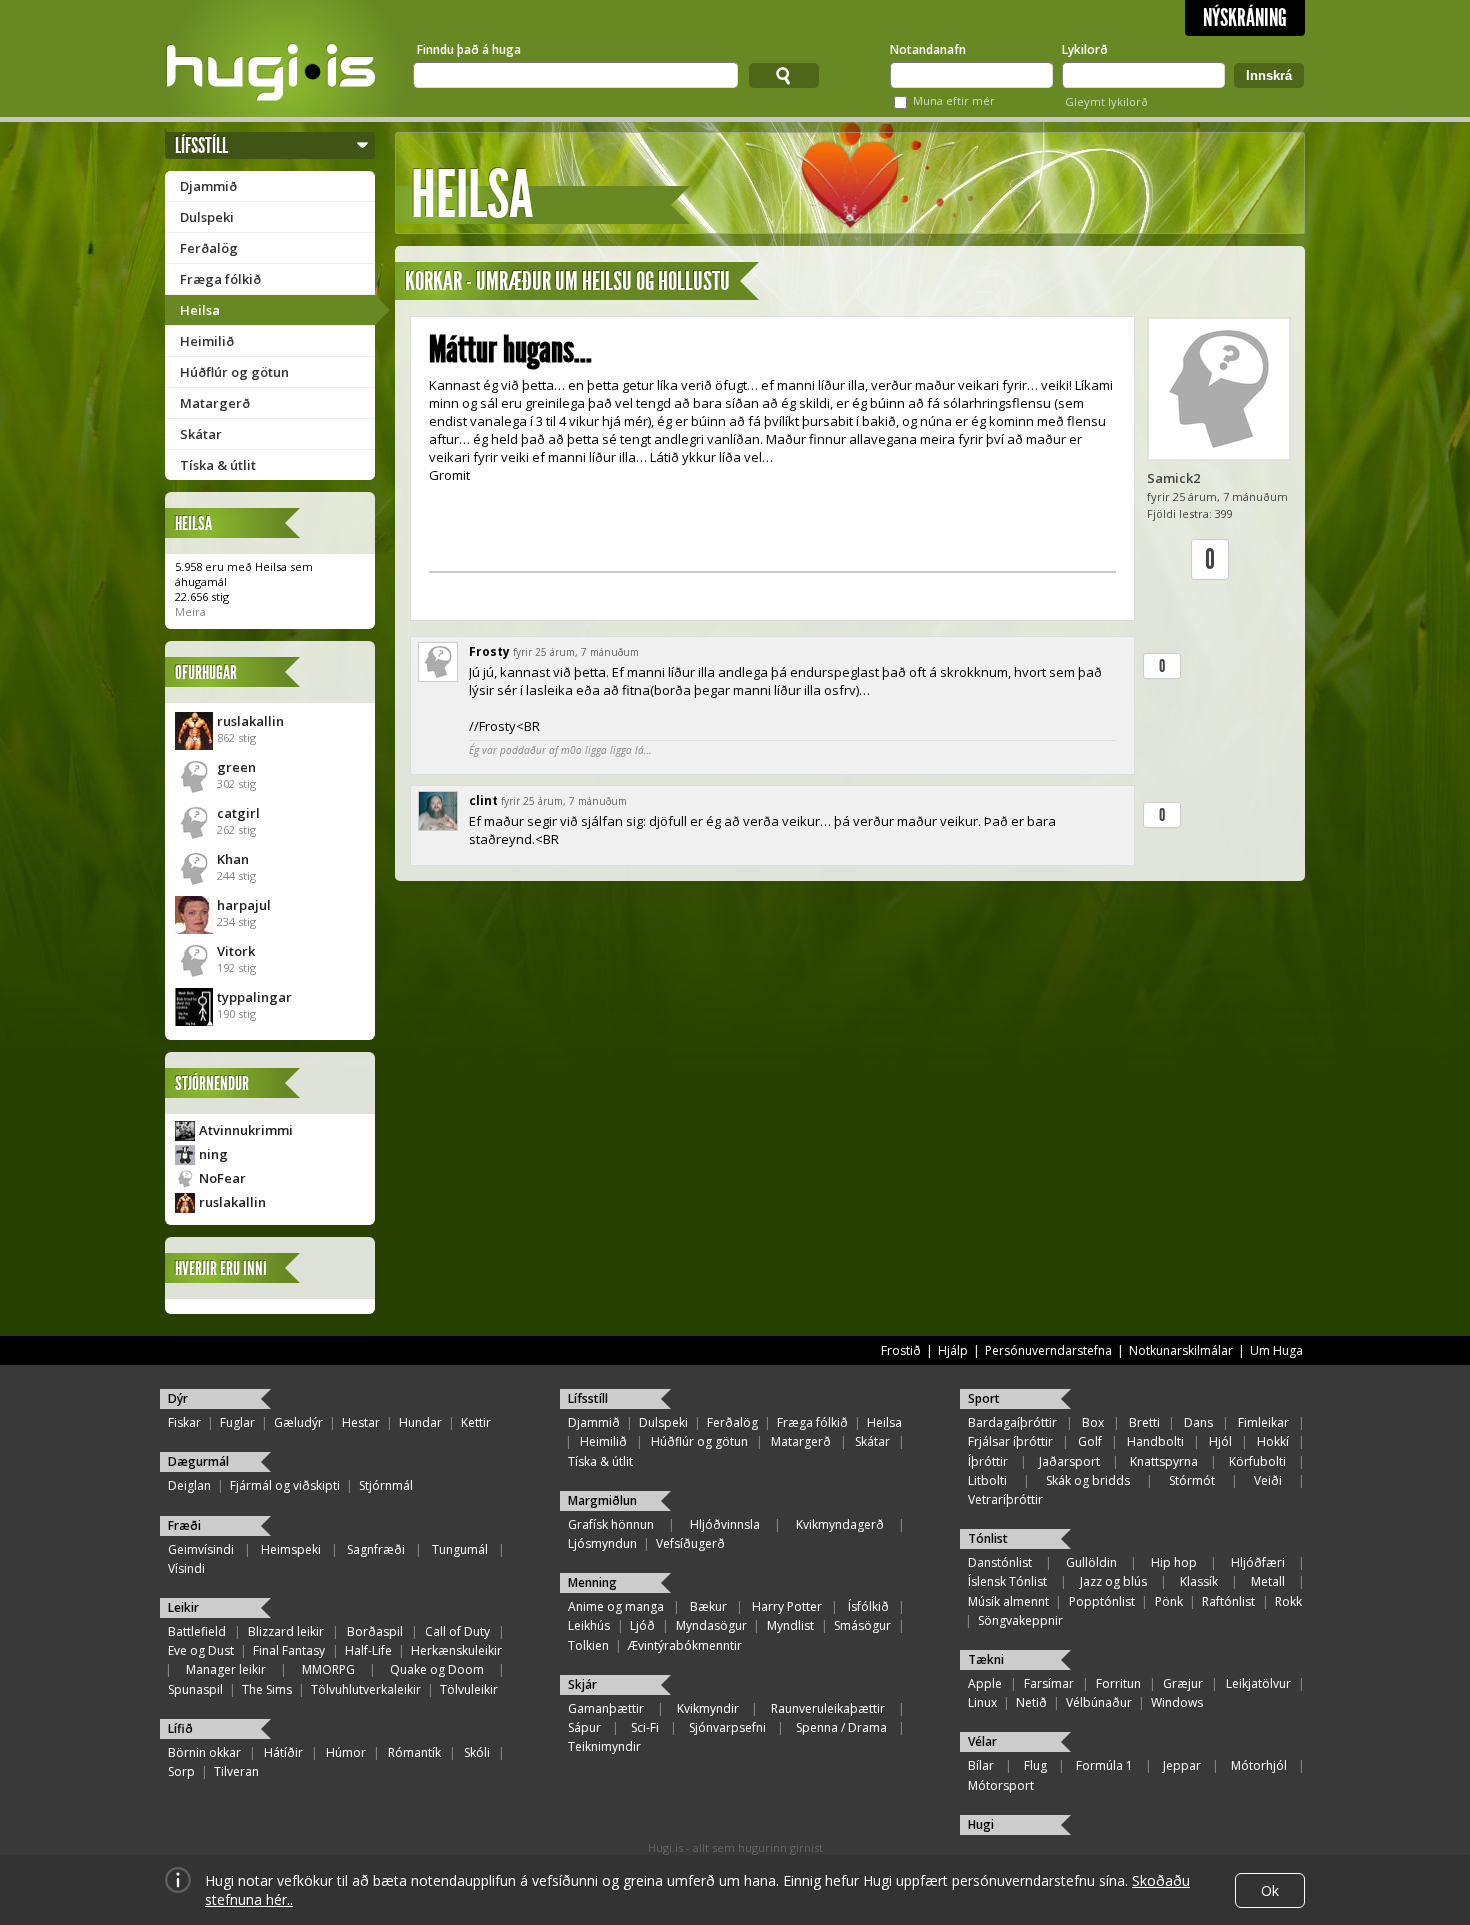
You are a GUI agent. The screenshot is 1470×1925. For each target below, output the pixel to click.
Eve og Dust (201, 1650)
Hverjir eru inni (221, 1268)
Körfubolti (1257, 1461)
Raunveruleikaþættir (828, 1708)
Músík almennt (1008, 1601)
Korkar (433, 281)
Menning (592, 1582)
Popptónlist (1102, 1601)
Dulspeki (207, 217)
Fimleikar (1263, 1422)
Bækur (708, 1606)
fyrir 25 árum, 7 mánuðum (576, 652)
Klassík (1199, 1581)
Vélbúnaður (1099, 1702)
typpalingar (254, 997)
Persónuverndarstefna (1048, 1350)
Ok (1270, 1890)
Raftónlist (1228, 1601)
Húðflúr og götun (234, 372)
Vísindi (186, 1568)
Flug (1035, 1765)
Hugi (981, 1824)
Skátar (201, 434)
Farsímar (1049, 1683)
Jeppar (1182, 1765)
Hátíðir (283, 1752)
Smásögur (862, 1625)
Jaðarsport (1069, 1461)
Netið (1031, 1702)
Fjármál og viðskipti (285, 1485)
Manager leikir (226, 1669)
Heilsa (200, 310)
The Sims (267, 1689)
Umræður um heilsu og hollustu (603, 281)
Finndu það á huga (469, 49)
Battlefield (197, 1631)
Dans (1198, 1422)
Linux (982, 1702)
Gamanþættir (606, 1708)
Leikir (183, 1607)
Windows (1177, 1702)
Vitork (236, 951)
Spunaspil (195, 1689)
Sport (984, 1398)
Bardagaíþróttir (1012, 1422)
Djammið (208, 186)
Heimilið (207, 341)
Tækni (986, 1659)
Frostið (901, 1350)
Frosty (489, 651)
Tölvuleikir (469, 1689)
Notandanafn (928, 49)
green (236, 767)
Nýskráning (1245, 18)
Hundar (420, 1422)
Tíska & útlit (218, 465)
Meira (190, 611)
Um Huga (1276, 1350)
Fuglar (237, 1422)
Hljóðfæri (1258, 1562)
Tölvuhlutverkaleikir (366, 1689)
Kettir (476, 1422)
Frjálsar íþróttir (1010, 1441)
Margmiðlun (602, 1500)
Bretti (1144, 1422)
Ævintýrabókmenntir (685, 1645)
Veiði (1268, 1480)
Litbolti (987, 1480)
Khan (233, 859)
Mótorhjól (1259, 1765)
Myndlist (790, 1625)
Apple (985, 1683)
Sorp (181, 1771)
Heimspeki (291, 1549)
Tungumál (460, 1549)
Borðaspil (375, 1631)
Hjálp (953, 1350)
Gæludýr (298, 1422)
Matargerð (215, 403)
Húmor (346, 1752)
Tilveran (236, 1771)
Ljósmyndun (602, 1543)
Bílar (981, 1765)
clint (483, 800)
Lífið (180, 1728)
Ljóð (642, 1625)
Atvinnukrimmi (246, 1130)
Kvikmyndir (708, 1708)
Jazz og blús (1113, 1581)
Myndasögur (711, 1625)
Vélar (982, 1741)
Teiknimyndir (604, 1746)
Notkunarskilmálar (1181, 1350)
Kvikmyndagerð (840, 1524)
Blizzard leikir (286, 1631)
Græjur (1183, 1683)
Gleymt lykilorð (1106, 101)
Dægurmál (198, 1461)
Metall (1268, 1581)
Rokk (1288, 1601)
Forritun (1118, 1683)
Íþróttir (988, 1461)
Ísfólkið (868, 1606)
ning (213, 1154)
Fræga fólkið (220, 279)
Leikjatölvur (1258, 1683)
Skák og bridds (1088, 1480)
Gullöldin (1091, 1562)
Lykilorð (1085, 49)
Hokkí (1273, 1441)
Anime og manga (616, 1606)
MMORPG (328, 1669)
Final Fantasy (289, 1650)
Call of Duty (457, 1631)
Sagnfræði (376, 1549)
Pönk (1169, 1601)
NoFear (222, 1178)
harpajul (244, 905)
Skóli (477, 1752)
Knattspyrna (1164, 1461)
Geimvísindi (201, 1549)
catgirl (238, 813)
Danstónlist (1000, 1562)
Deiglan (189, 1485)
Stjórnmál (386, 1485)
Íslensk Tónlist (1007, 1581)
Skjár (582, 1684)
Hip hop (1174, 1562)
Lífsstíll (201, 145)
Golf (1090, 1441)
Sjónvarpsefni (727, 1727)
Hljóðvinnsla (725, 1524)
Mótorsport (1001, 1785)
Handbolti (1155, 1441)
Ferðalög (209, 248)
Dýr (178, 1398)
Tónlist (988, 1538)
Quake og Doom (437, 1669)
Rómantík (414, 1752)
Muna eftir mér (954, 100)
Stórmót (1192, 1480)
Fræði (184, 1525)
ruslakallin (250, 721)
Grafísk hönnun (611, 1524)
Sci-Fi (645, 1727)
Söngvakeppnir (1020, 1620)
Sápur (584, 1727)
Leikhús (589, 1625)
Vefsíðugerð (690, 1543)
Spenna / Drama (841, 1727)
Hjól (1220, 1441)
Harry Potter (787, 1606)
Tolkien (588, 1645)
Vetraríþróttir (1005, 1499)
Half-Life (368, 1650)
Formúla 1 (1104, 1765)
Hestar (361, 1422)
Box (1093, 1422)
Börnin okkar (204, 1752)
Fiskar (184, 1422)
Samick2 (1173, 478)
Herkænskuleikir (456, 1650)
